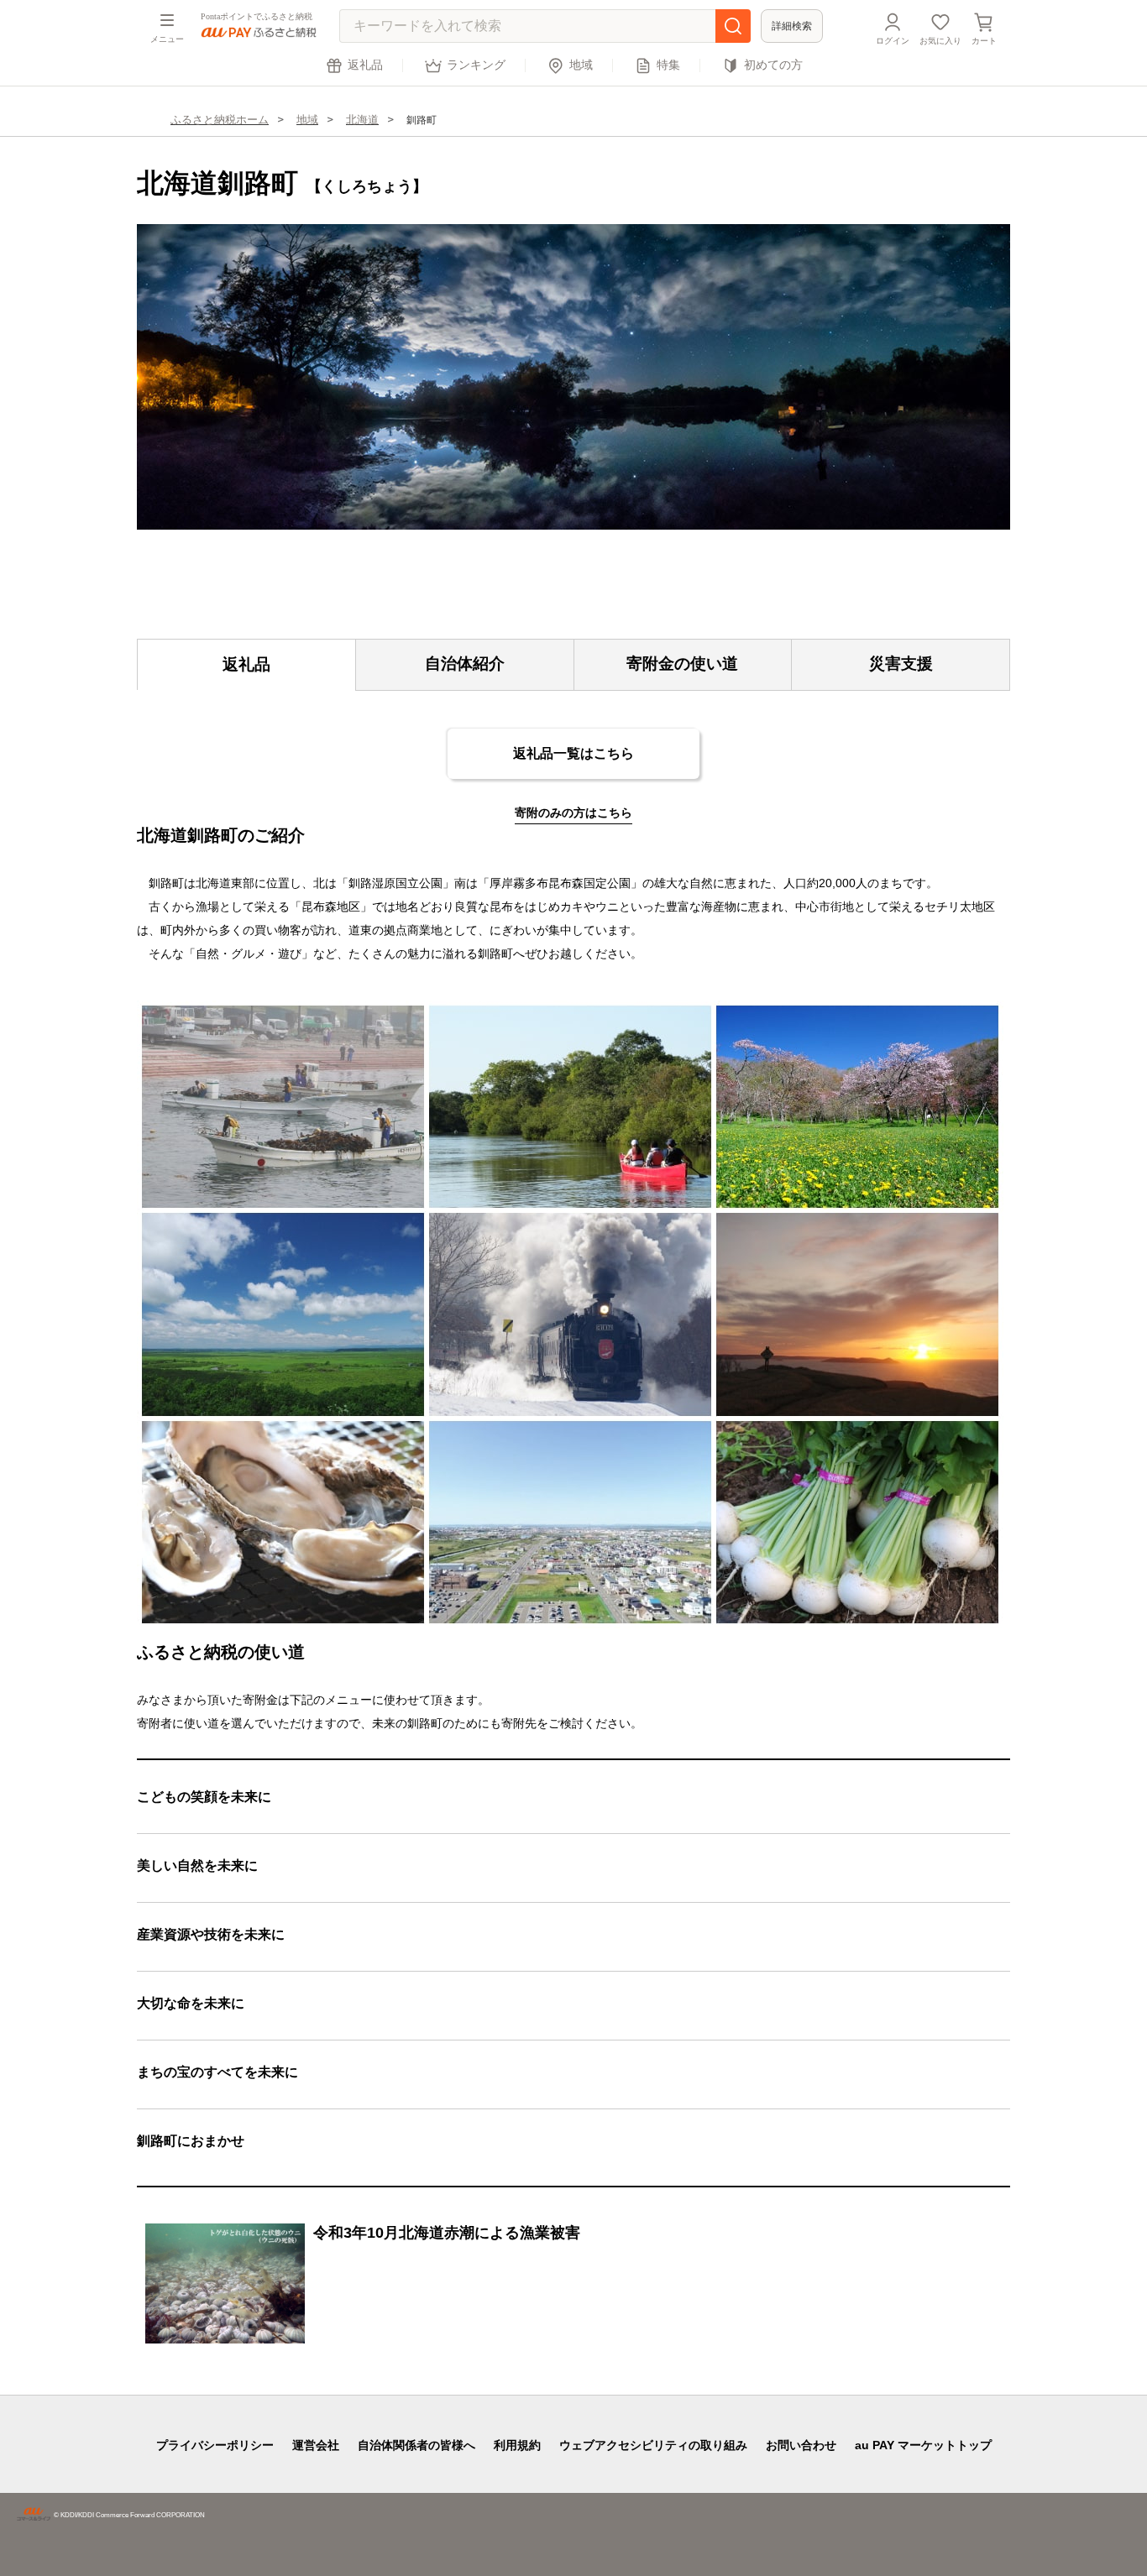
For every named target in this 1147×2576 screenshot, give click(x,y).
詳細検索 (792, 26)
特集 (668, 65)
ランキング (476, 65)
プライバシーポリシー (215, 2445)
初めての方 (773, 65)
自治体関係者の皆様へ (416, 2445)
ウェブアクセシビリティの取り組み (653, 2445)
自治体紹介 (465, 664)
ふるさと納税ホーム (220, 120)
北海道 (362, 120)
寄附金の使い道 (682, 664)
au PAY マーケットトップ (923, 2445)
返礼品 (365, 65)
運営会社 (316, 2445)
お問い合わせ (801, 2445)
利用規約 (517, 2445)
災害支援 (901, 664)
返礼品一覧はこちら (573, 753)
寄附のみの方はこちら (573, 813)
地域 (581, 65)
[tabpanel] (573, 377)
